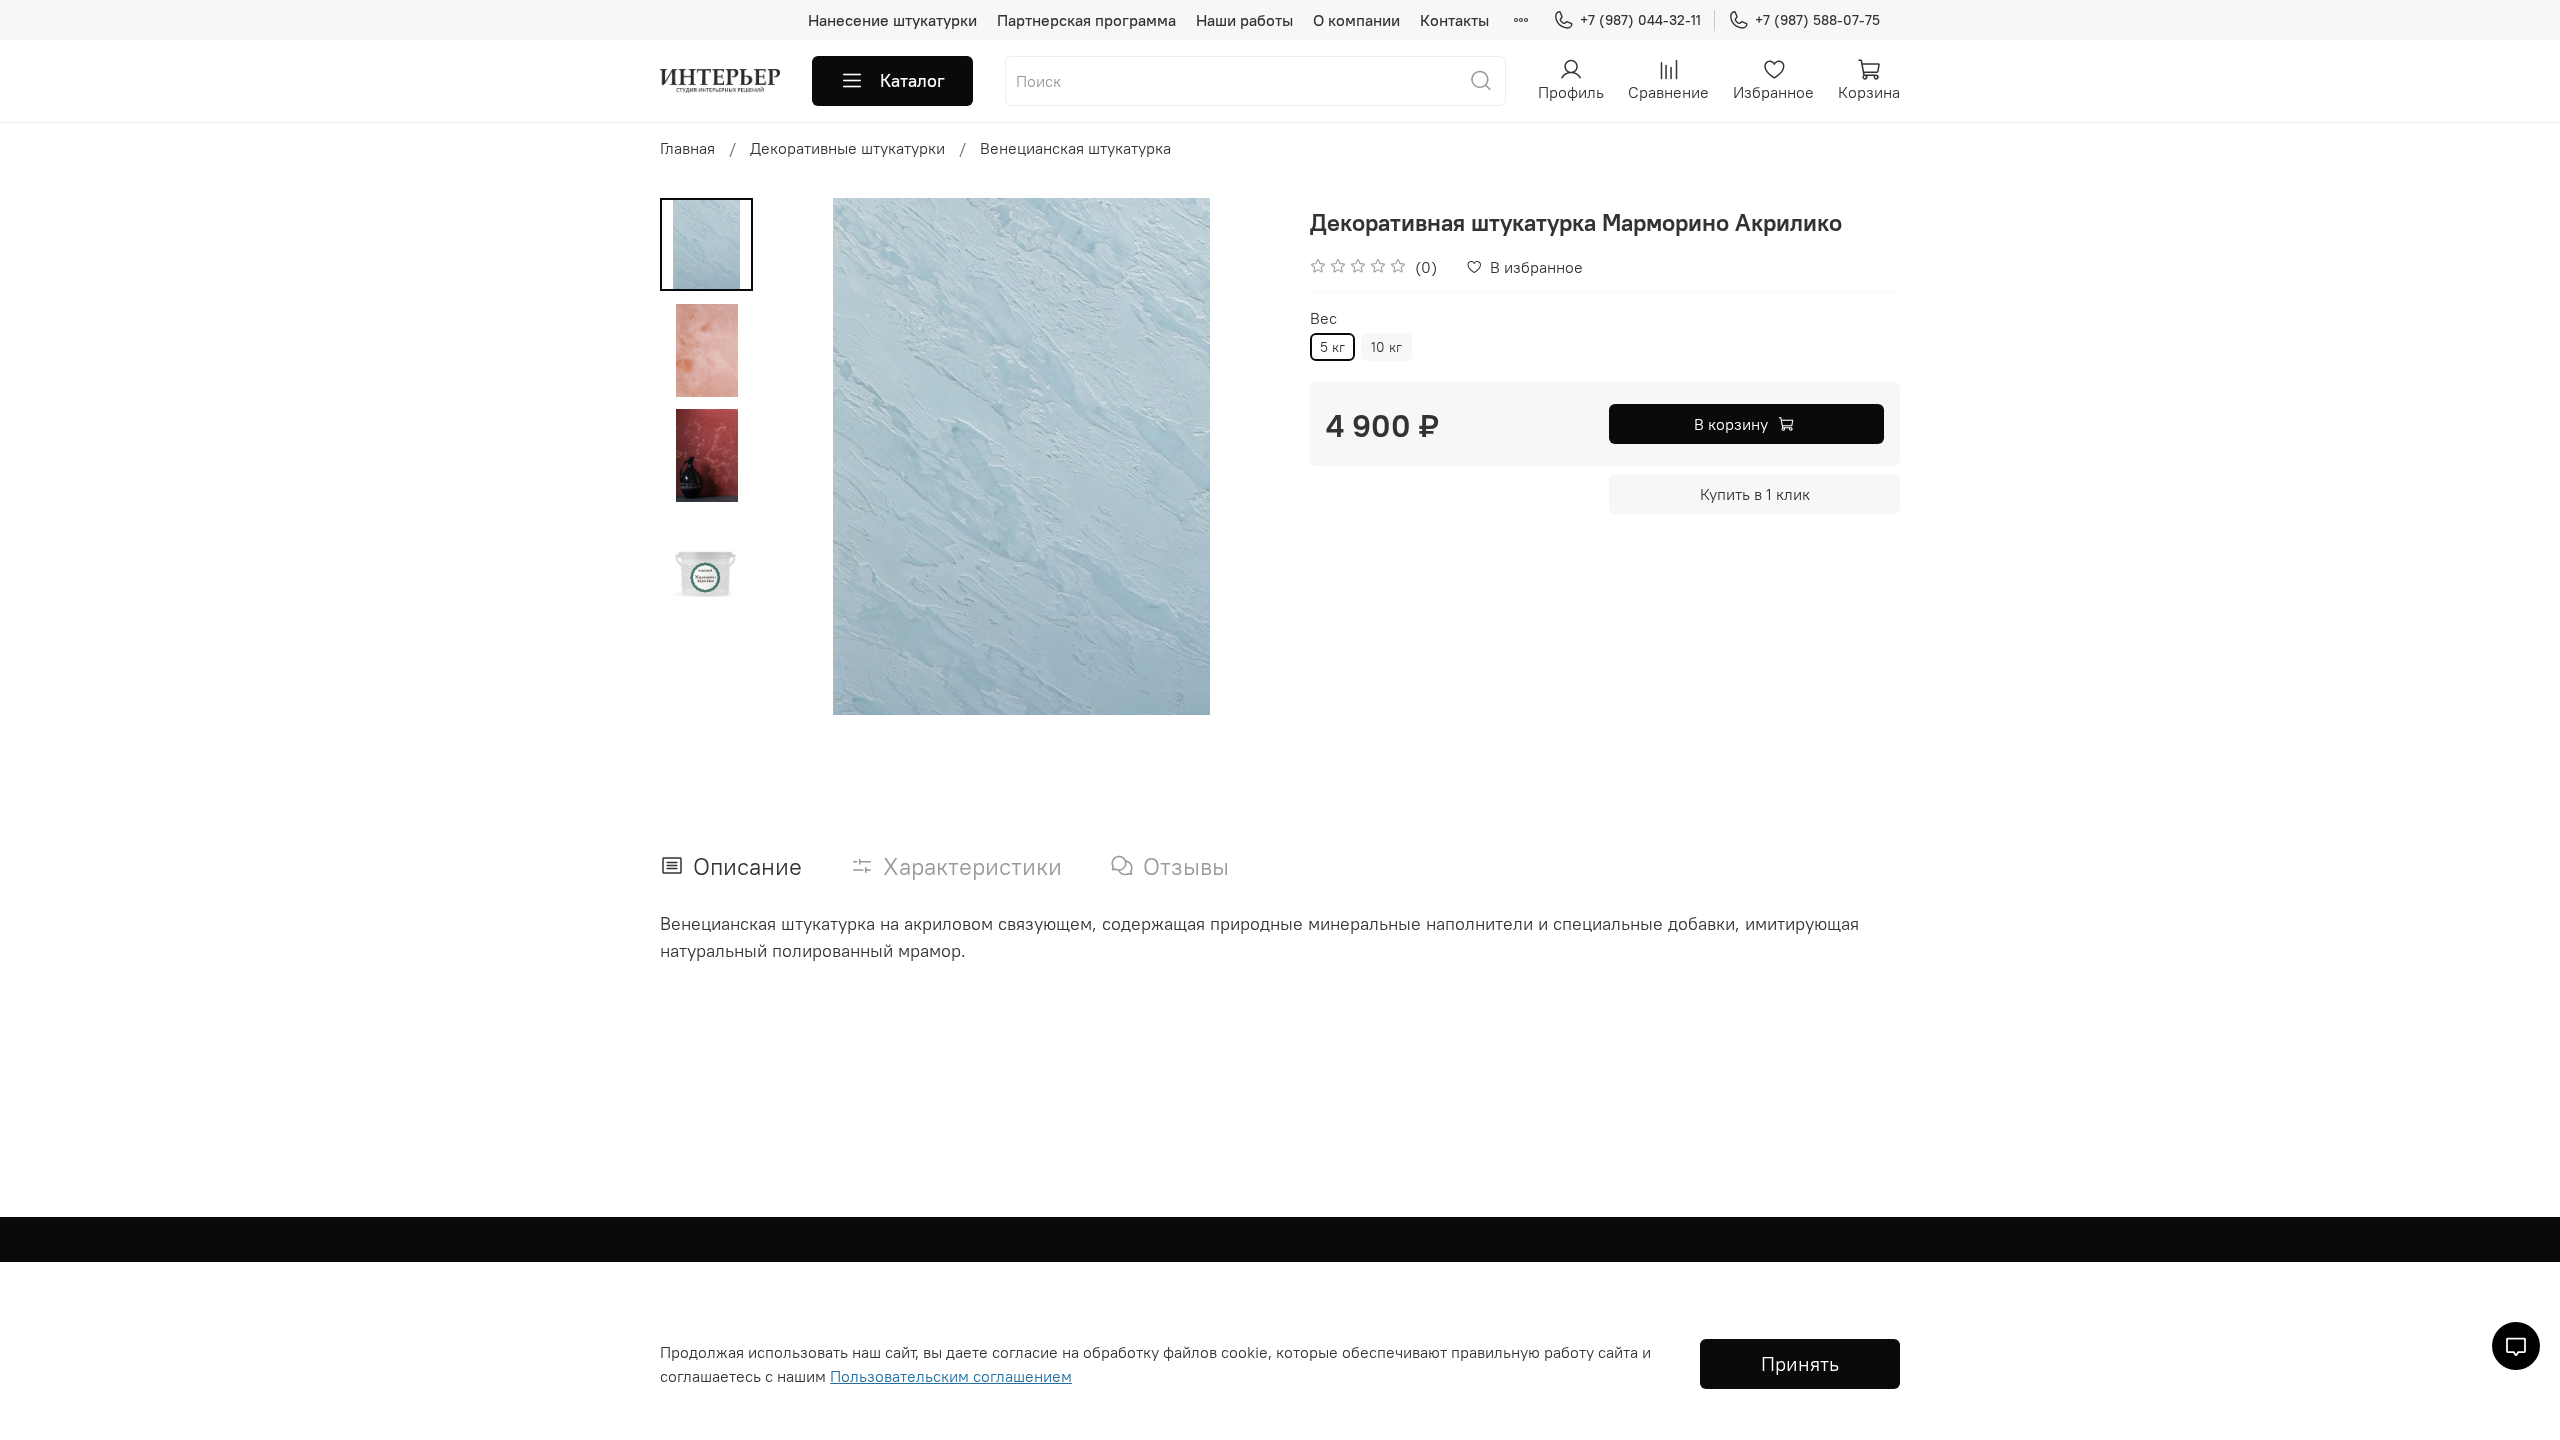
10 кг (1386, 347)
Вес (1323, 318)
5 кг (1332, 347)
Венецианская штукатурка (1075, 148)
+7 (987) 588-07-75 (1817, 20)
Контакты (1454, 20)
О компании (1356, 20)
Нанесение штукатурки (892, 20)
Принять (1800, 1363)
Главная (687, 148)
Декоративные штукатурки (847, 148)
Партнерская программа (1086, 20)
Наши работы (1244, 20)
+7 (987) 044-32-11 (1640, 20)
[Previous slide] (803, 457)
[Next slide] (1240, 457)
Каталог (912, 80)
